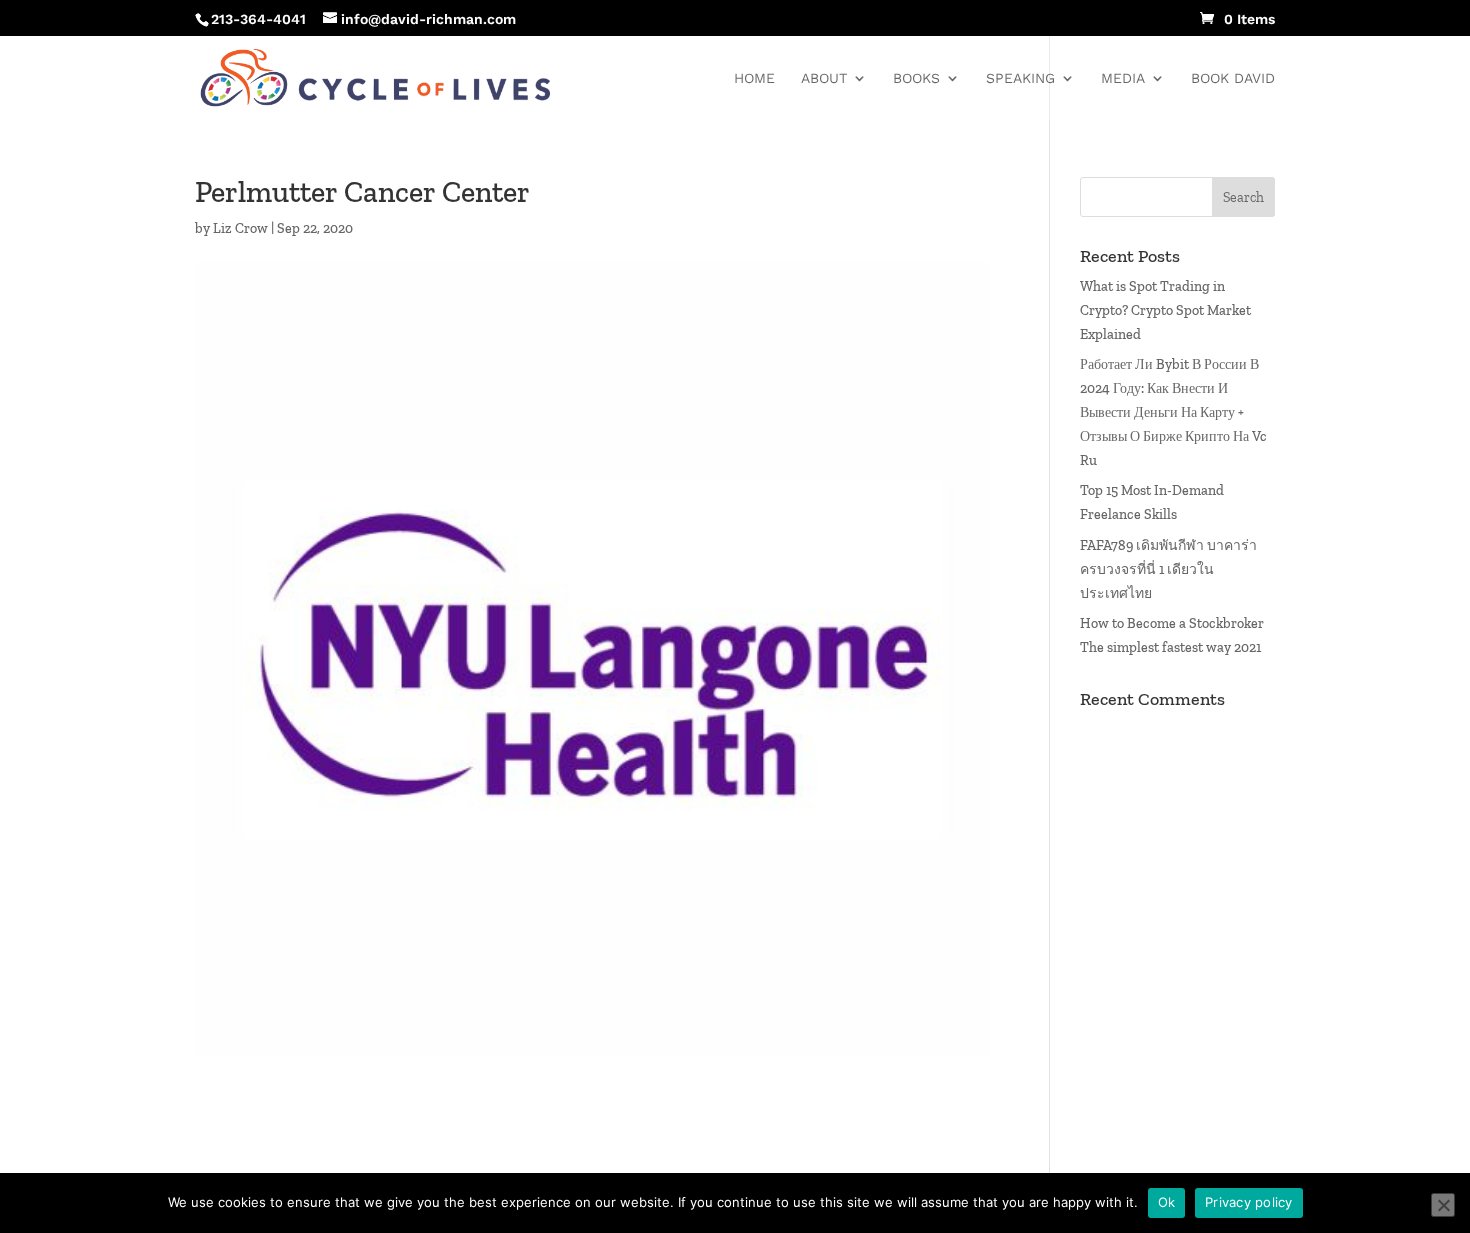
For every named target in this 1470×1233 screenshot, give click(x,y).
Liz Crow (240, 228)
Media (1123, 78)
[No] (1443, 1205)
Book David (1233, 78)
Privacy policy (1249, 1202)
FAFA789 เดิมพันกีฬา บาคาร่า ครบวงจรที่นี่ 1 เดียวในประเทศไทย (1168, 569)
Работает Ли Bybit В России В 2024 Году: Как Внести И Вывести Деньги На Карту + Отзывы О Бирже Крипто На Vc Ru (1173, 412)
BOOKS (916, 78)
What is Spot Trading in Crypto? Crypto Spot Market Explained (1165, 310)
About (824, 78)
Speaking (1020, 78)
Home (754, 78)
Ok (1167, 1202)
